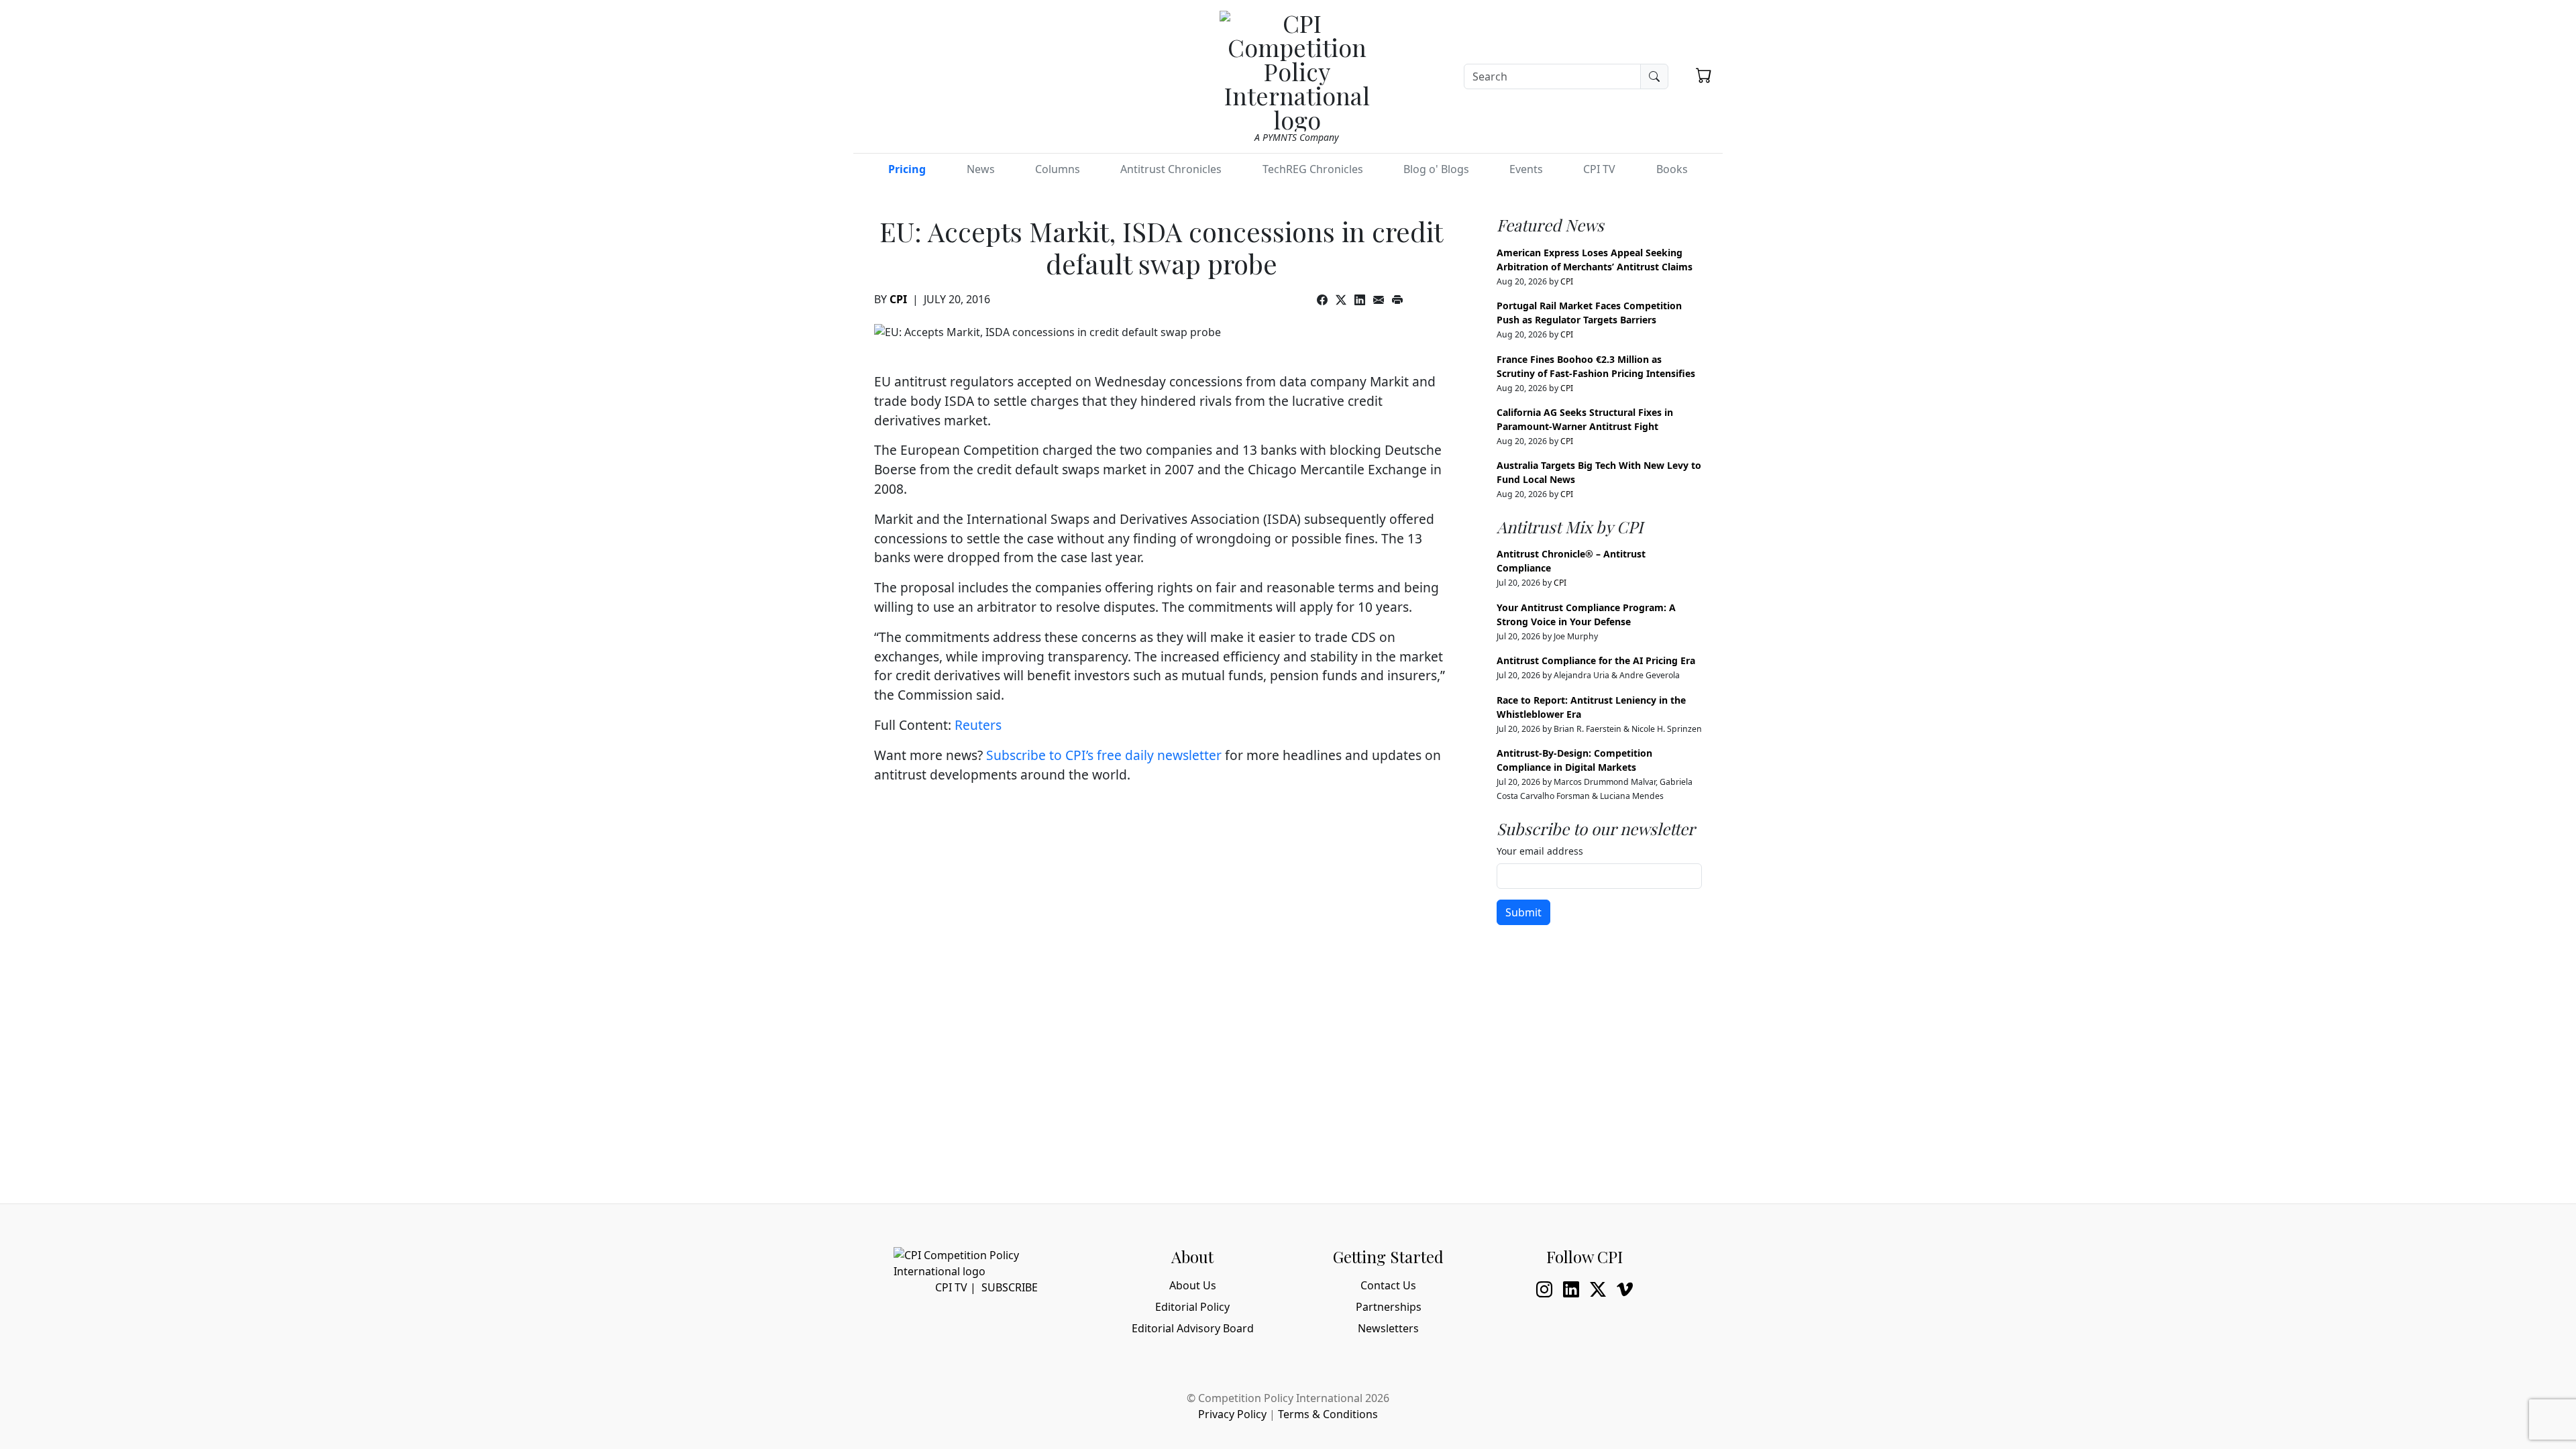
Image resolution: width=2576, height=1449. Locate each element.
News (981, 169)
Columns (1058, 169)
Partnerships (1389, 1307)
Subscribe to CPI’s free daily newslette (1101, 755)
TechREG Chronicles (1313, 169)
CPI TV (1599, 169)
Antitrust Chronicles (1171, 169)
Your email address (1540, 851)
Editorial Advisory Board (1193, 1328)
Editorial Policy (1192, 1307)
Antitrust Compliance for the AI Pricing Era (1596, 660)
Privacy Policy (1232, 1414)
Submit (1523, 912)
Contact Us (1388, 1285)
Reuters (978, 725)
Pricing (907, 169)
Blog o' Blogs (1436, 169)
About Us (1193, 1285)
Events (1526, 169)
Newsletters (1388, 1328)
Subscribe (1010, 1287)
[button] (1704, 75)
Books (1672, 169)
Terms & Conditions (1328, 1414)
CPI (898, 299)
